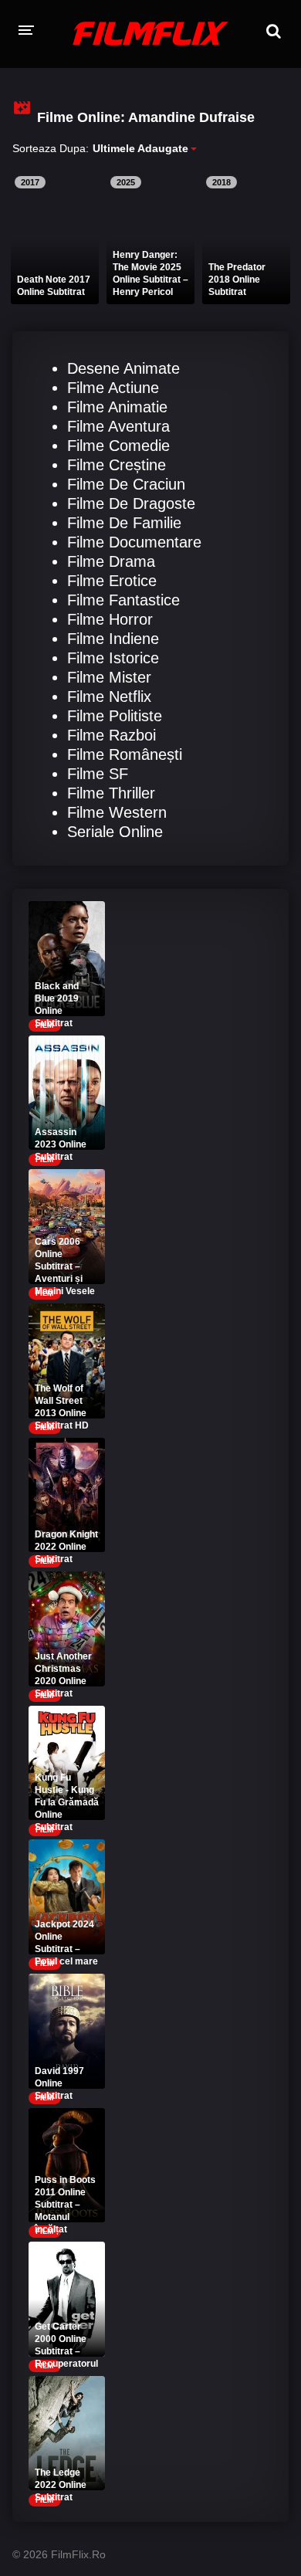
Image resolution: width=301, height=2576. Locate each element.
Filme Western (117, 812)
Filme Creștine (117, 465)
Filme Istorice (113, 658)
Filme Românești (125, 754)
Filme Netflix (109, 697)
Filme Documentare (134, 542)
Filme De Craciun (126, 484)
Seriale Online (115, 832)
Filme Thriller (111, 793)
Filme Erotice (112, 581)
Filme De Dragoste (131, 503)
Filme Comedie (118, 446)
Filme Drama (111, 561)
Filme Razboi (112, 735)
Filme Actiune (113, 388)
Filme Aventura (118, 426)
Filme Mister (109, 677)
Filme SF (98, 774)
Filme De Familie (124, 523)
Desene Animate (123, 368)
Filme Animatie (117, 407)
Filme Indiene (113, 639)
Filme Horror (110, 619)
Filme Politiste (115, 716)
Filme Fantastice (123, 600)
